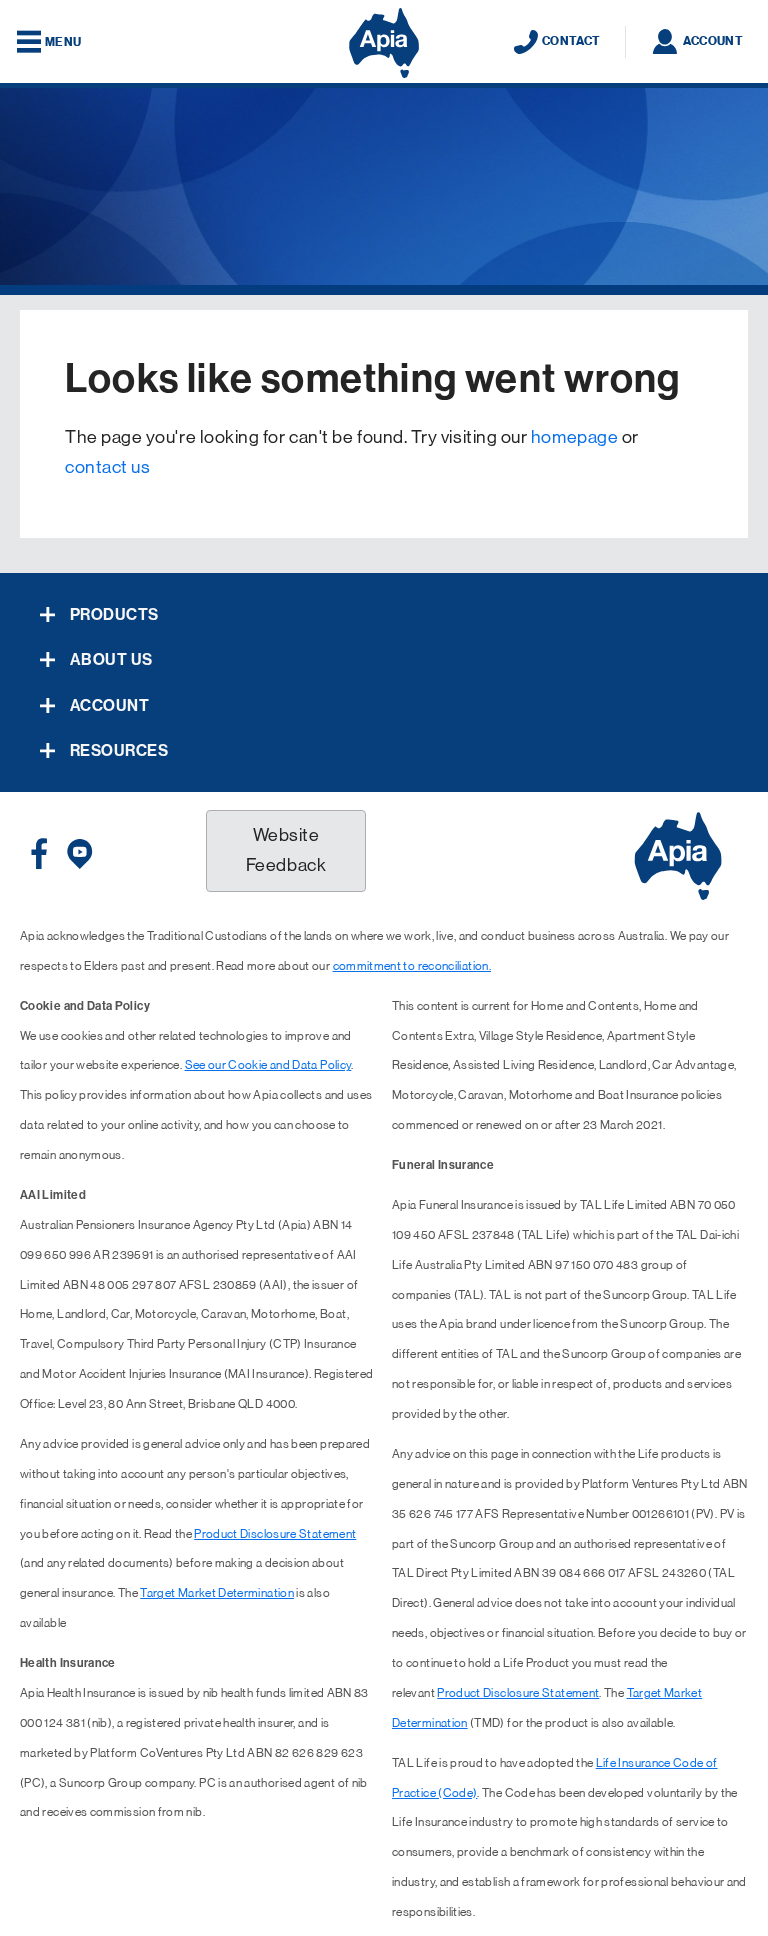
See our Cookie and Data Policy (268, 1065)
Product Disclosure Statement (275, 1534)
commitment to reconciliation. (412, 966)
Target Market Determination (217, 1593)
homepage (574, 437)
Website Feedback (286, 850)
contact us (107, 467)
